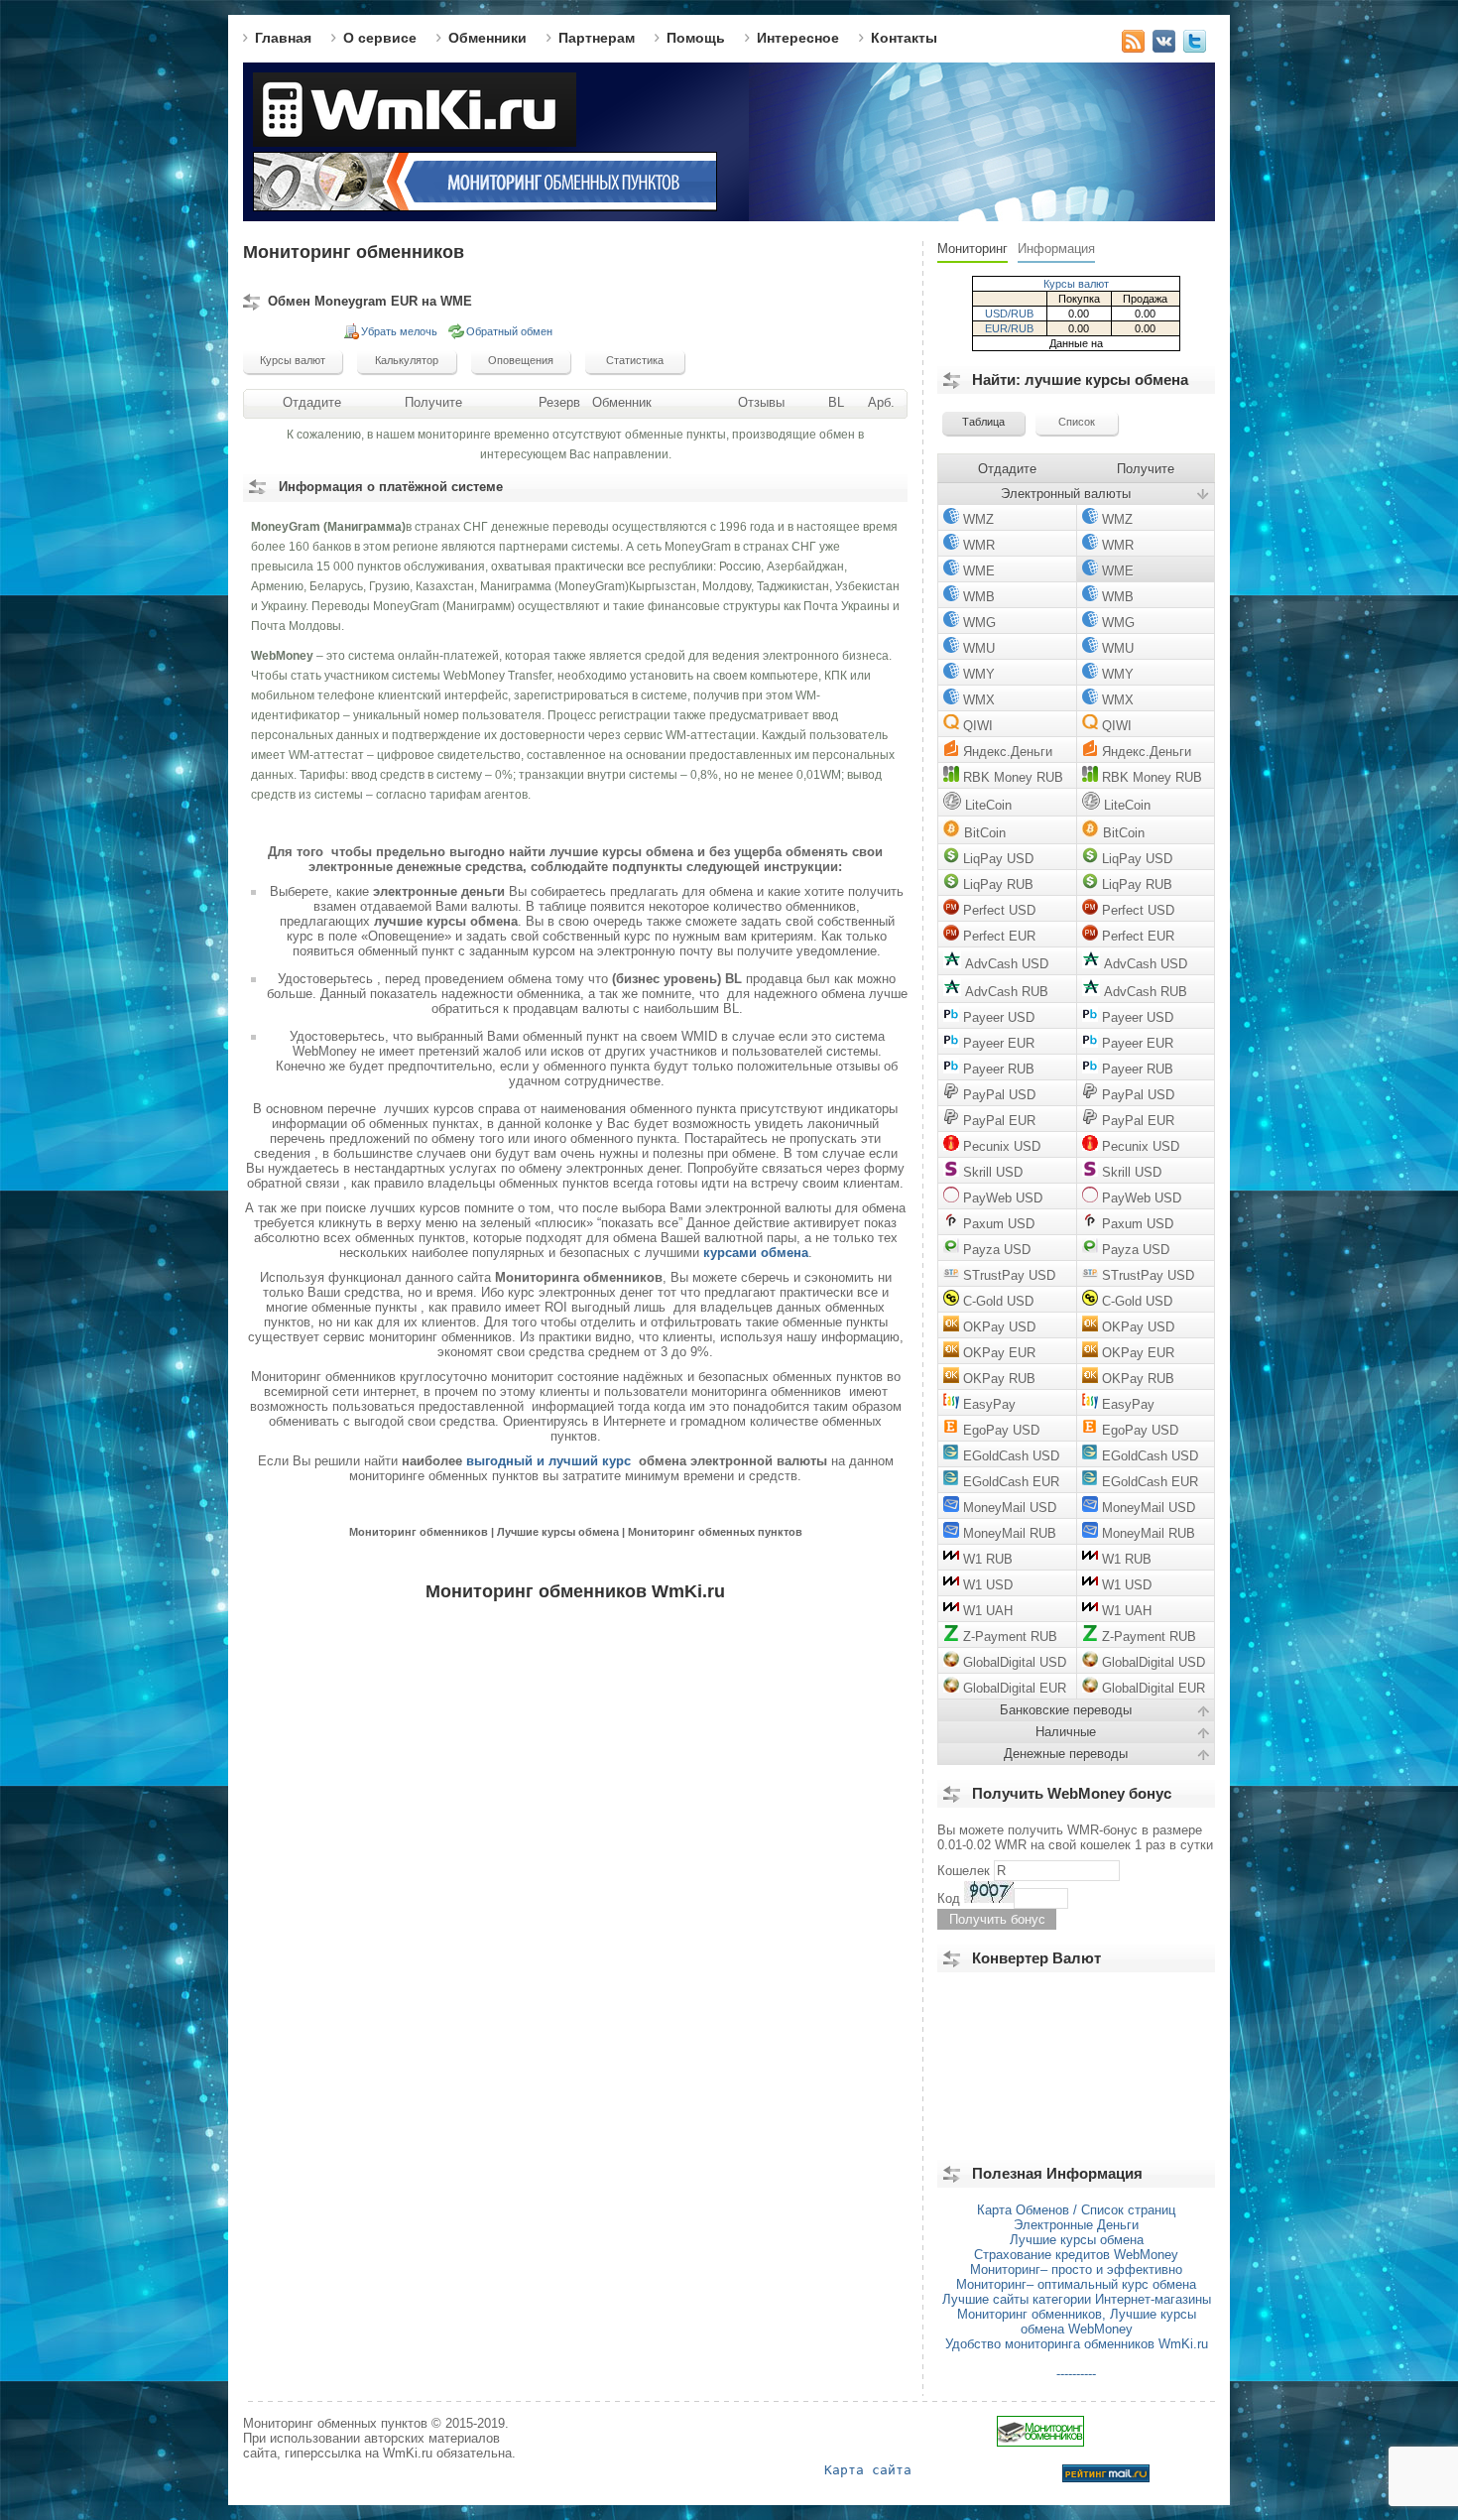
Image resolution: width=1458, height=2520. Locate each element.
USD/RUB (1009, 314)
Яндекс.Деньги (1006, 752)
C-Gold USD (996, 1301)
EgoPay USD (999, 1430)
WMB (977, 597)
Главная (283, 38)
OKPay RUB (997, 1379)
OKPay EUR (997, 1353)
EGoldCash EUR (1009, 1482)
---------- (1076, 2374)
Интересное (798, 38)
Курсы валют (1076, 284)
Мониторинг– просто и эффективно (1076, 2269)
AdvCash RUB (1005, 992)
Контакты (904, 38)
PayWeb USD (1001, 1198)
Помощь (696, 38)
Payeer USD (997, 1017)
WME (977, 571)
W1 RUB (986, 1559)
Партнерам (597, 38)
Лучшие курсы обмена (1077, 2240)
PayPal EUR (997, 1121)
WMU (977, 648)
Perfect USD (997, 910)
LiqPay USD (996, 859)
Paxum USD (997, 1224)
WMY (977, 674)
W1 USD (986, 1585)
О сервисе (380, 38)
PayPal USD (997, 1095)
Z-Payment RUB (1008, 1637)
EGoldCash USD (1009, 1456)
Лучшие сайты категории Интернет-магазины (1077, 2299)
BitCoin (983, 833)
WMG (977, 623)
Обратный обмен (509, 331)
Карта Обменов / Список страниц (1076, 2210)
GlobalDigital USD (1013, 1662)
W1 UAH (986, 1611)
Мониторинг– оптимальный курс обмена (1076, 2284)
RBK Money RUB (1011, 777)
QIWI (976, 726)
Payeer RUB (997, 1069)
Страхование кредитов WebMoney (1076, 2255)
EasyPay (987, 1404)
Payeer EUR (997, 1043)
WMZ (976, 519)
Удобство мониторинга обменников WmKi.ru (1077, 2344)
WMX (977, 700)
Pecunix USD (1000, 1146)
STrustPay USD (1007, 1275)
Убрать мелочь (399, 331)
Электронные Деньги (1076, 2225)
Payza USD (995, 1250)
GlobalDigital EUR (1013, 1688)
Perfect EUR (997, 936)
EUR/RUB (1009, 328)
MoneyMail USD (1008, 1508)
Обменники (487, 38)
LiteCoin (986, 805)
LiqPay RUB (996, 884)
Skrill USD (991, 1172)
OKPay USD (997, 1327)
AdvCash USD (1005, 964)
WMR (977, 545)
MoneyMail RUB (1008, 1533)
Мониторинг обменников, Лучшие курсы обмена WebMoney (1077, 2322)
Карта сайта (868, 2470)
